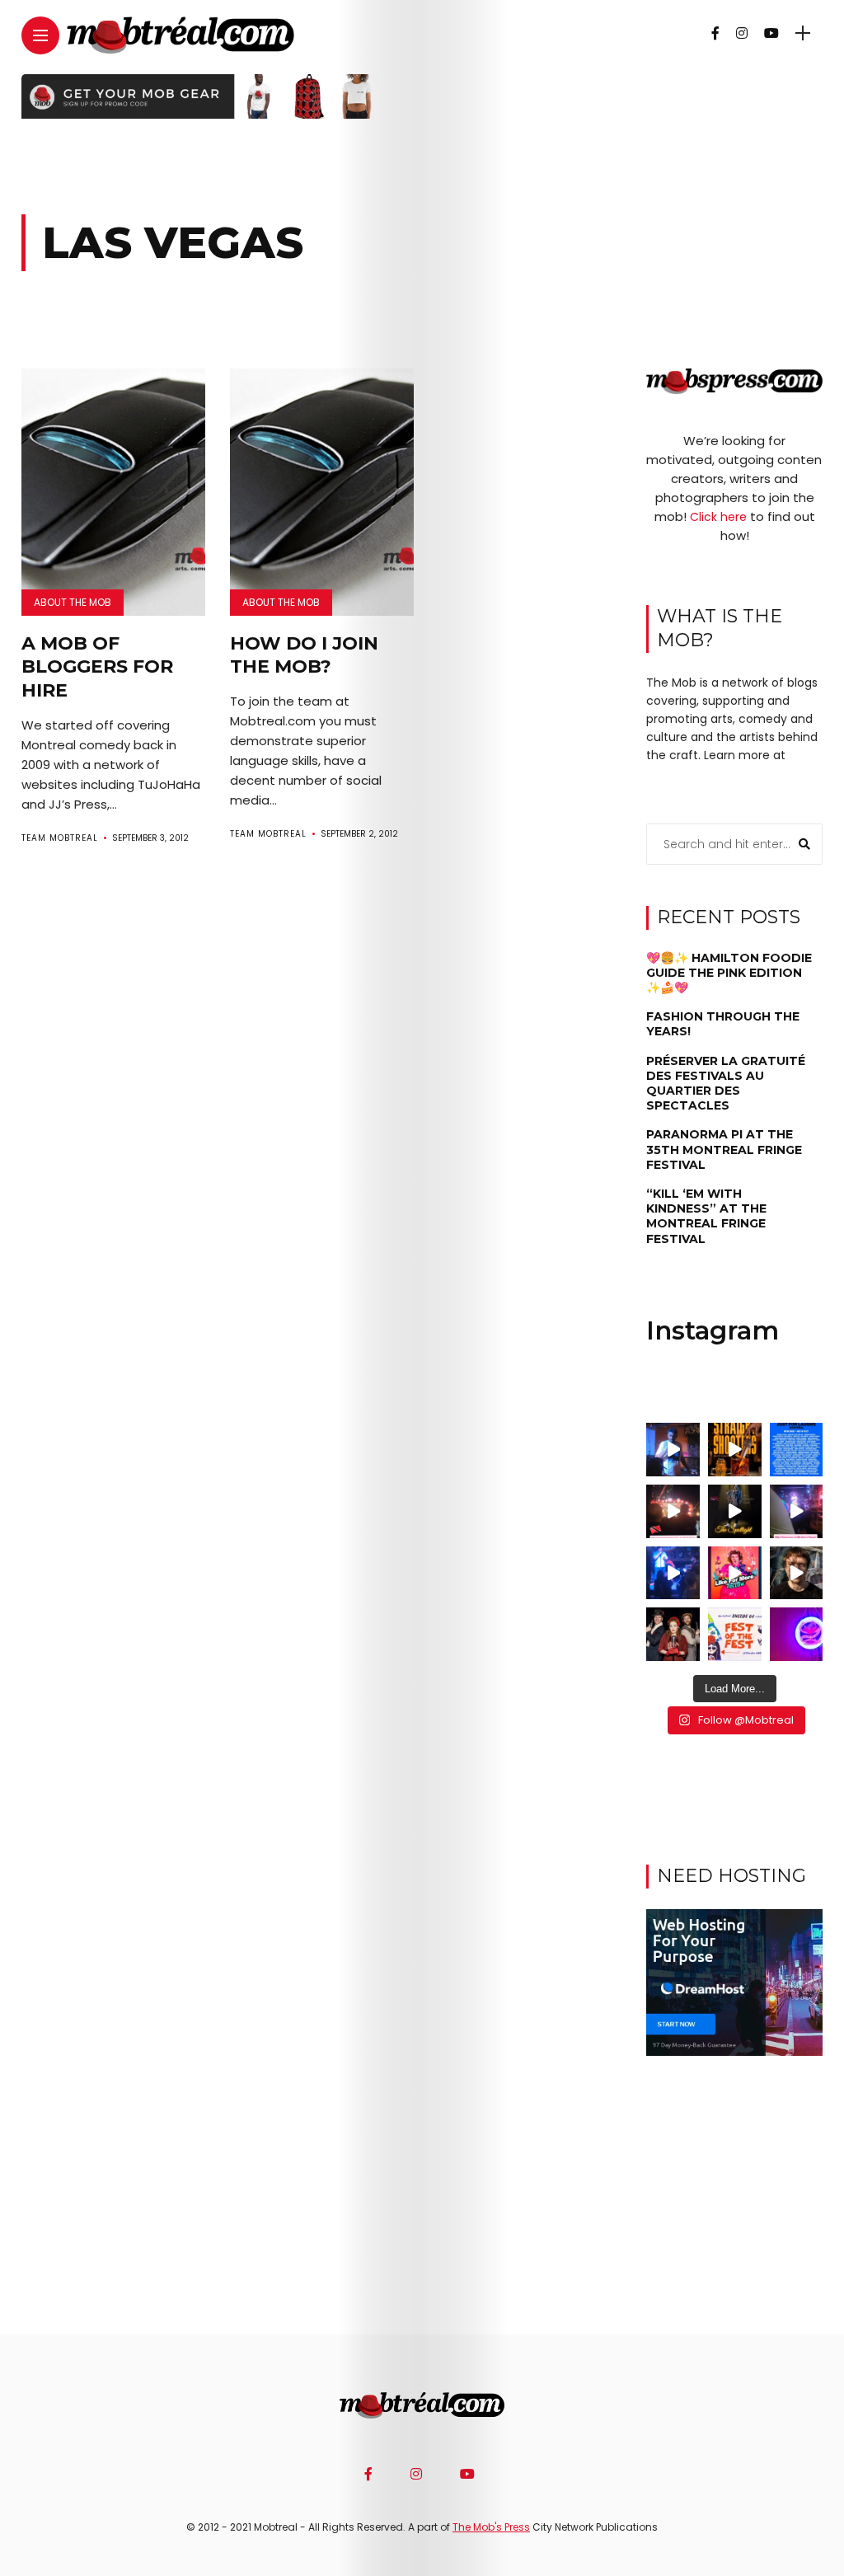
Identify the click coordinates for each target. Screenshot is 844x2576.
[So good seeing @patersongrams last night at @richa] (797, 1511)
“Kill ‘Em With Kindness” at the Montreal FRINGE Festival (706, 1216)
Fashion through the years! (723, 1024)
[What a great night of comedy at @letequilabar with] (673, 1450)
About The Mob (73, 602)
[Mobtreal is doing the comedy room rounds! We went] (797, 1634)
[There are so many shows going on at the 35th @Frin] (797, 1573)
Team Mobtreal (60, 838)
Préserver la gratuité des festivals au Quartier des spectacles (726, 1084)
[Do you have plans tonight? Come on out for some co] (735, 1450)
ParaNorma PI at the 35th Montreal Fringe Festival (724, 1149)
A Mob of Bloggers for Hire (97, 667)
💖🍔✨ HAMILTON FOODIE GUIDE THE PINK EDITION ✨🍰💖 (729, 973)
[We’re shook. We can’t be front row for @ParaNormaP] (735, 1573)
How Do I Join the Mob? (304, 655)
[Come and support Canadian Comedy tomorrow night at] (735, 1511)
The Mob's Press (491, 2527)
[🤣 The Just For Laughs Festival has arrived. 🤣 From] (797, 1450)
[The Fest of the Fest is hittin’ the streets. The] (735, 1634)
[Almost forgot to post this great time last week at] (673, 1511)
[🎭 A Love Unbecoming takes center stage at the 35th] (673, 1634)
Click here (718, 517)
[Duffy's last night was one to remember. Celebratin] (673, 1573)
